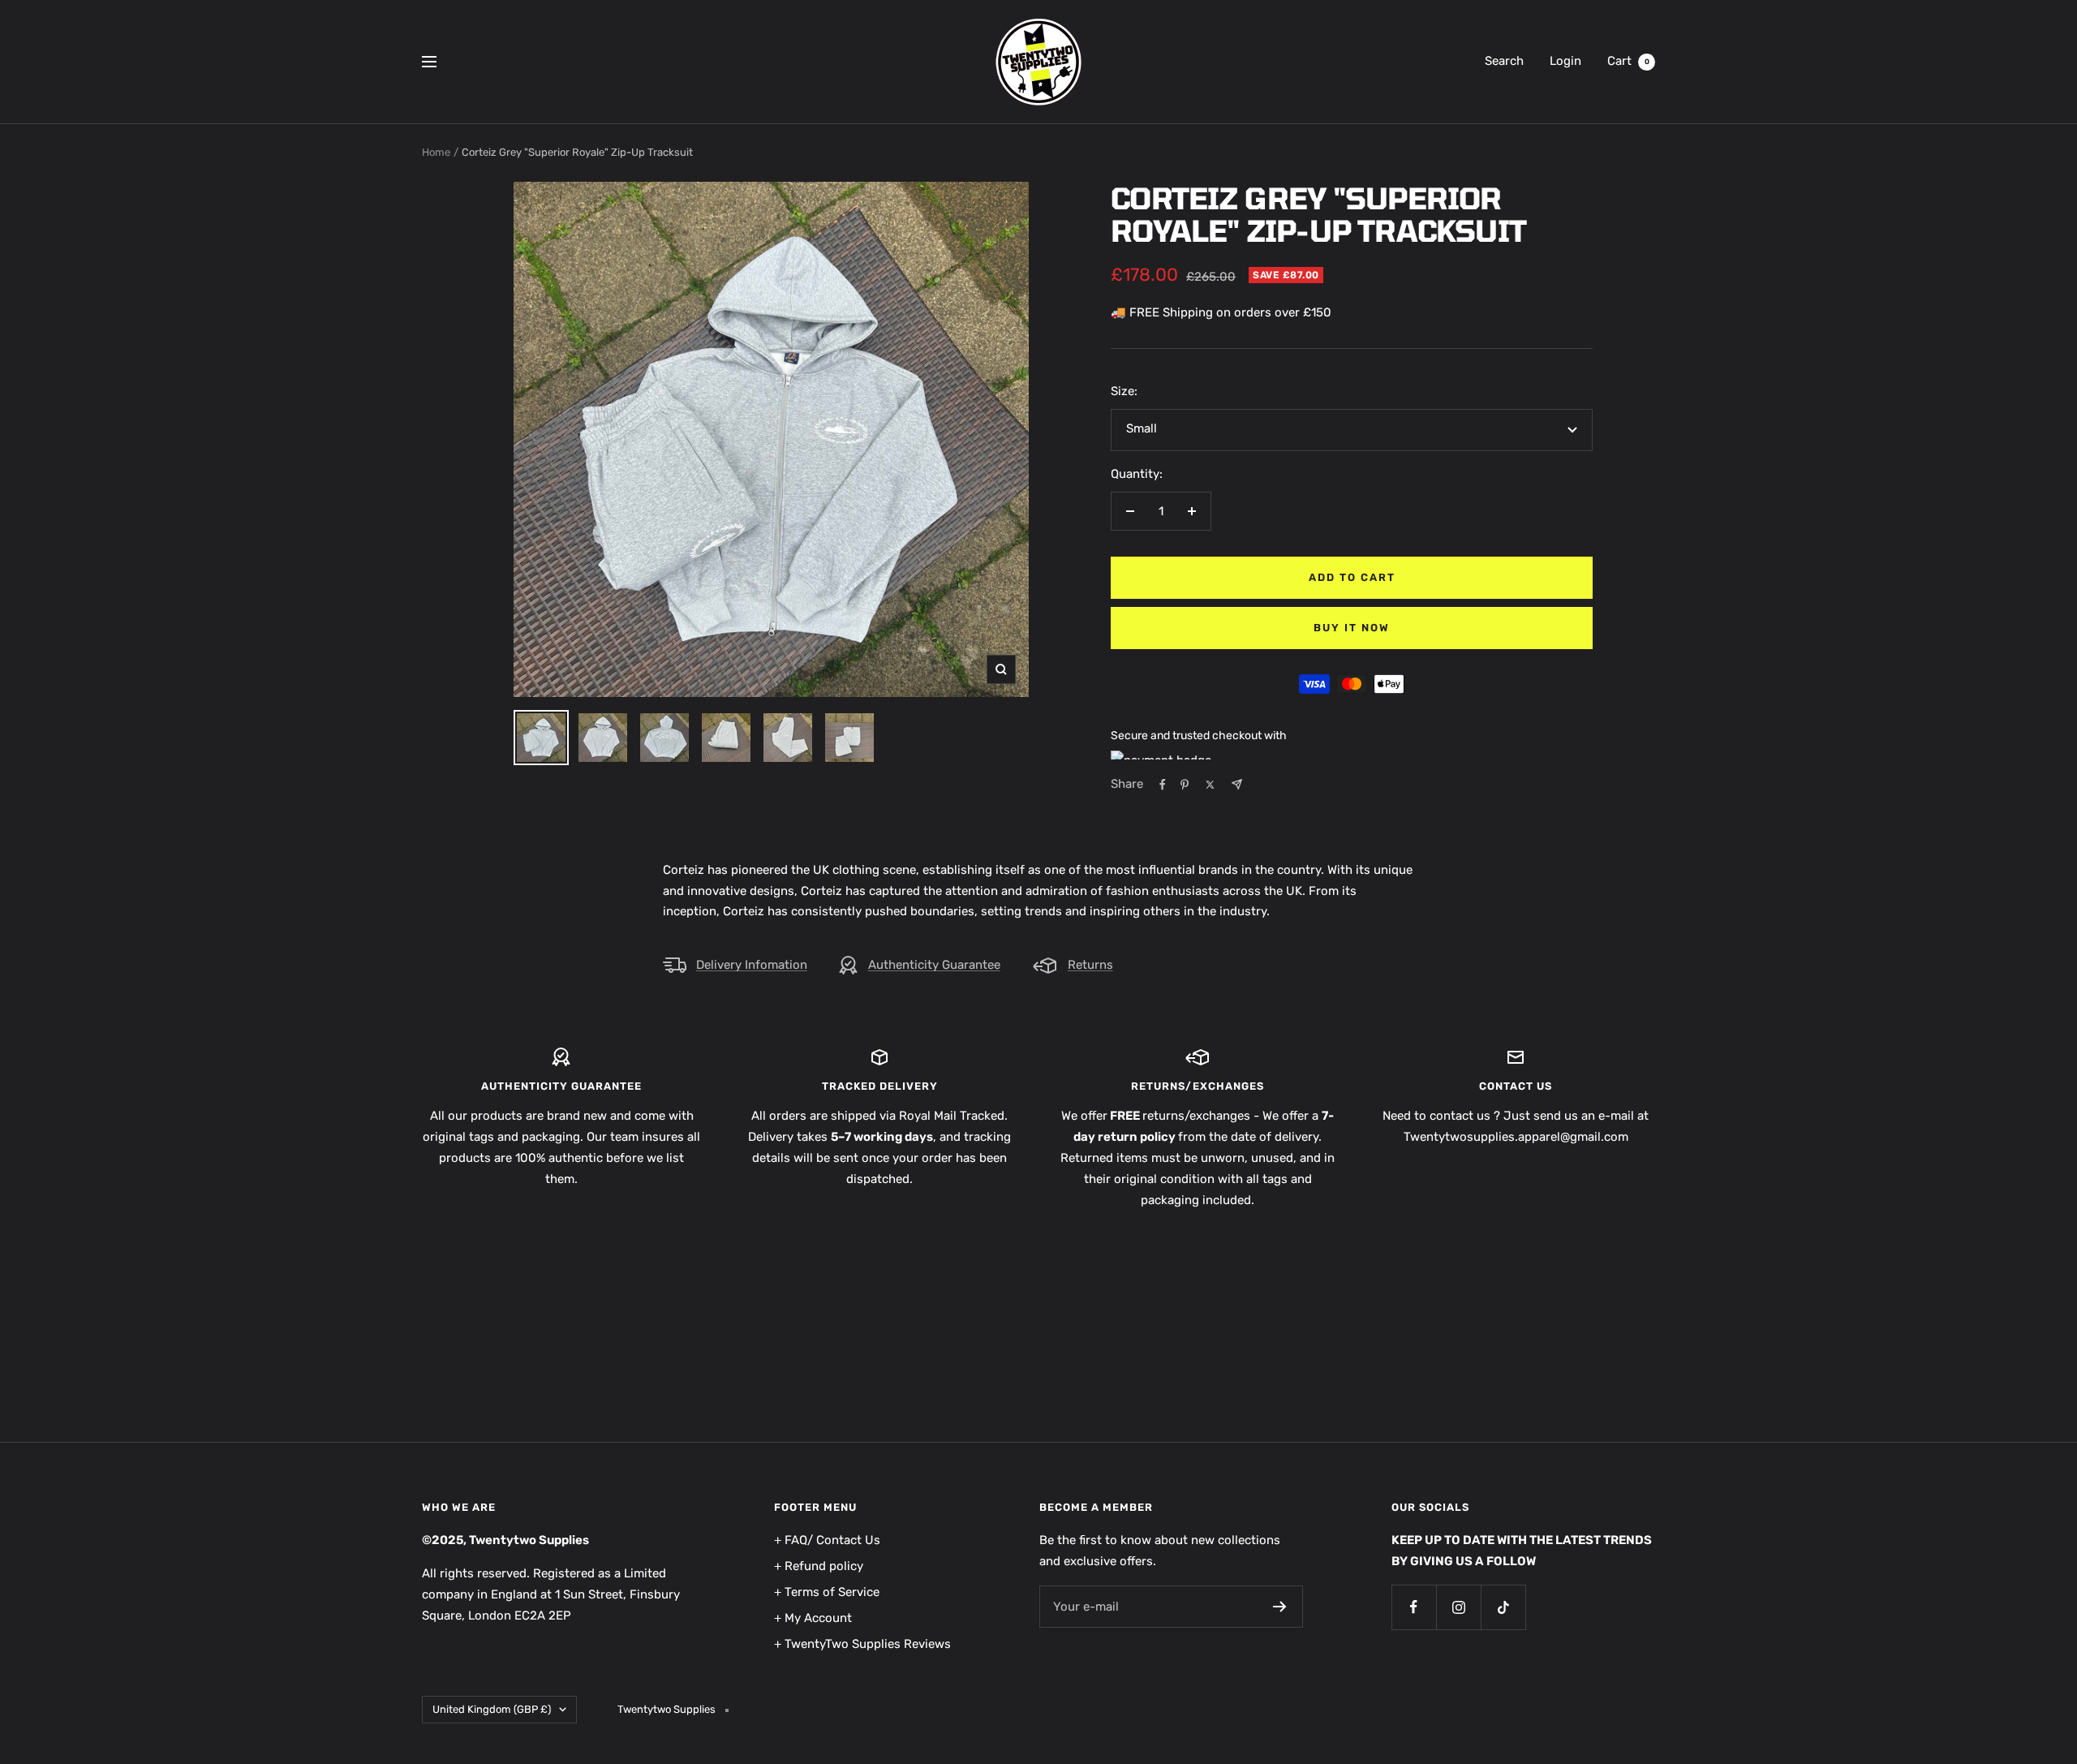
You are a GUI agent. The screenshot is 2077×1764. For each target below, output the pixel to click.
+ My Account (813, 1618)
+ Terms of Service (827, 1592)
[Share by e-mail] (1237, 784)
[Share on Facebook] (1163, 785)
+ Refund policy (819, 1566)
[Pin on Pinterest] (1185, 785)
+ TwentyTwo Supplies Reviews (862, 1644)
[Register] (1280, 1607)
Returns (1090, 965)
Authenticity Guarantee (934, 965)
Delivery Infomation (752, 965)
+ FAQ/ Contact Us (827, 1540)
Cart (1628, 61)
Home (436, 152)
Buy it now (1352, 628)
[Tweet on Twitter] (1210, 785)
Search (1504, 61)
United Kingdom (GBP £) (492, 1709)
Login (1565, 61)
